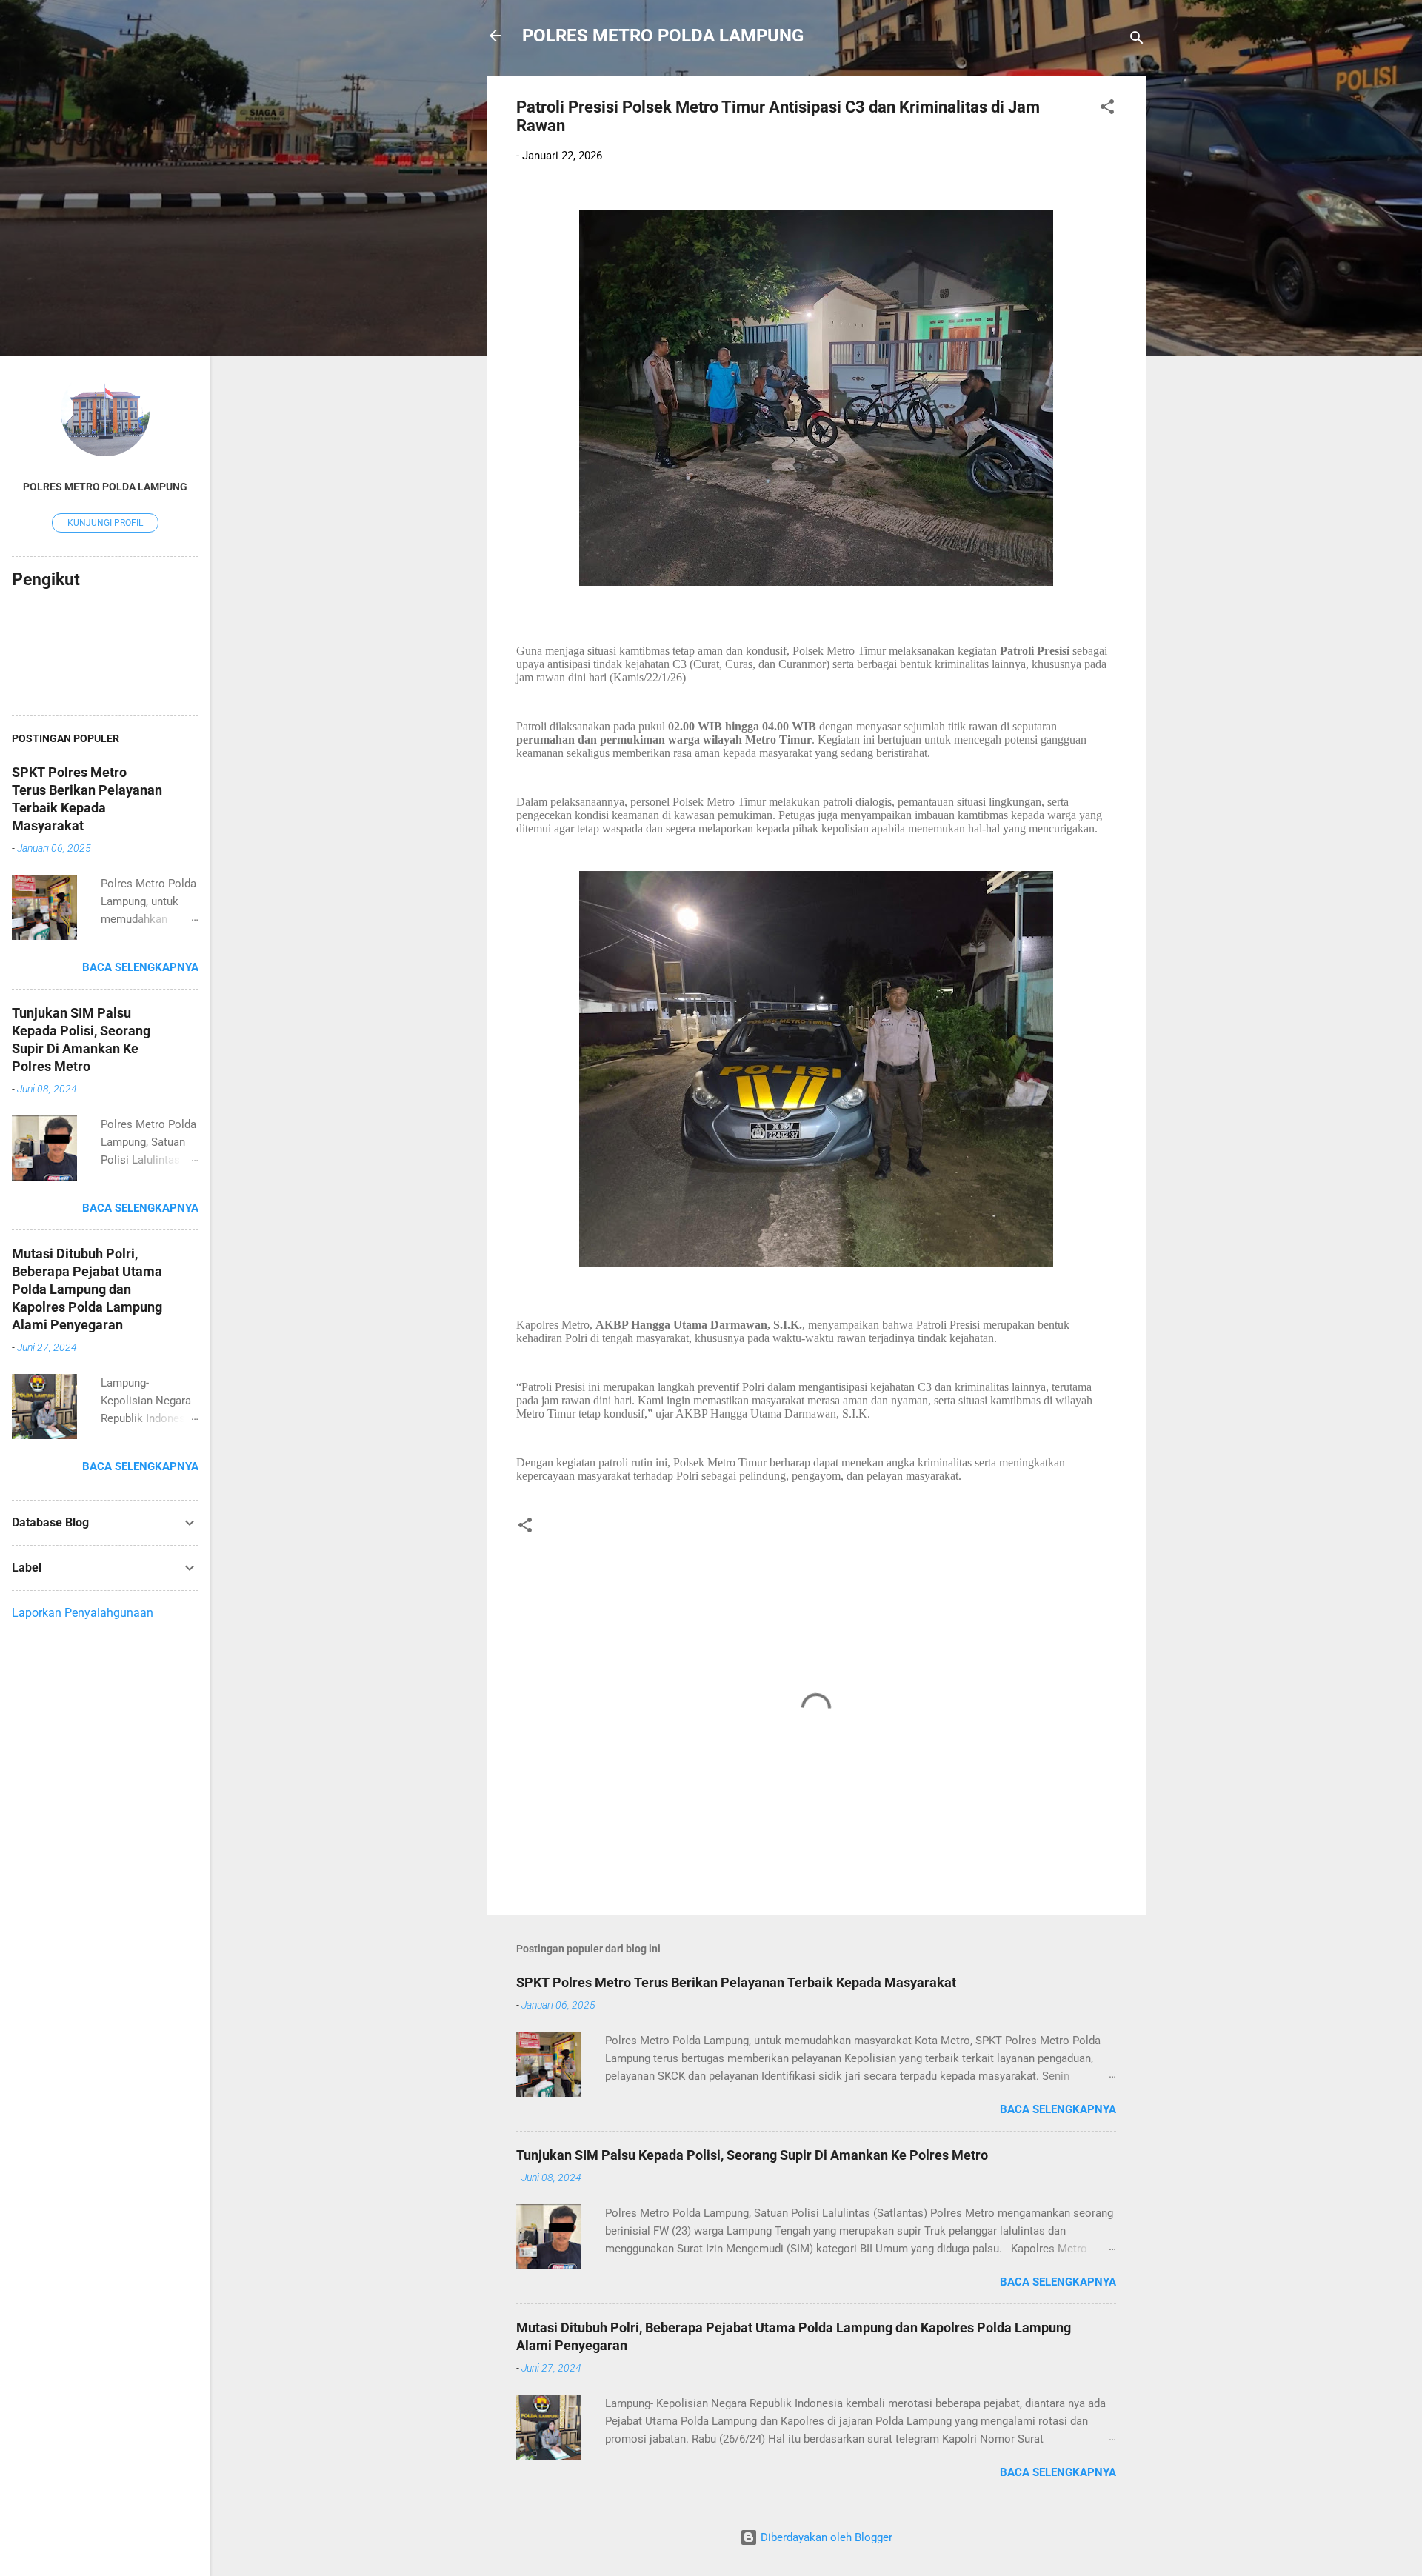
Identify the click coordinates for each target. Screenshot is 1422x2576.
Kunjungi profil (105, 523)
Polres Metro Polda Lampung (105, 487)
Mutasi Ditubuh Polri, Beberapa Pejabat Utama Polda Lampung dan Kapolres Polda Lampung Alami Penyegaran (87, 1289)
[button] (1107, 109)
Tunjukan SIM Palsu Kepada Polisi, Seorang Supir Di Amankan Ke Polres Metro (752, 2155)
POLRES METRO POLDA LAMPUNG (663, 36)
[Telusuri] (1137, 40)
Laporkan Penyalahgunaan (83, 1613)
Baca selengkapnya (1058, 2109)
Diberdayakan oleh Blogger (825, 2537)
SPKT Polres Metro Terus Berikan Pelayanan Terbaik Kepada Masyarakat (736, 1982)
